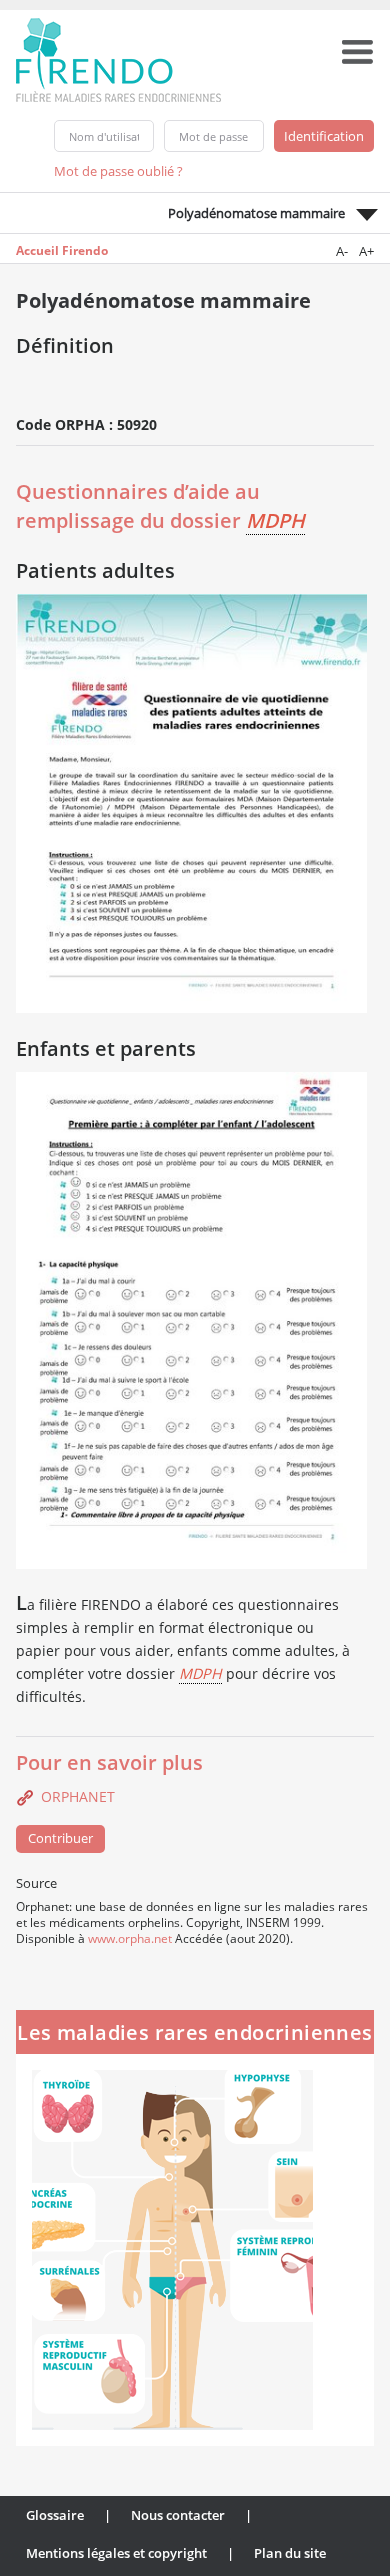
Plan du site (290, 2553)
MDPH (275, 520)
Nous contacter (178, 2515)
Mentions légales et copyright (116, 2553)
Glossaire (55, 2515)
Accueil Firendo (62, 250)
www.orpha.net (130, 1938)
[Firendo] (137, 58)
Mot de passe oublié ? (118, 171)
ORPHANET (78, 1796)
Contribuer (60, 1838)
